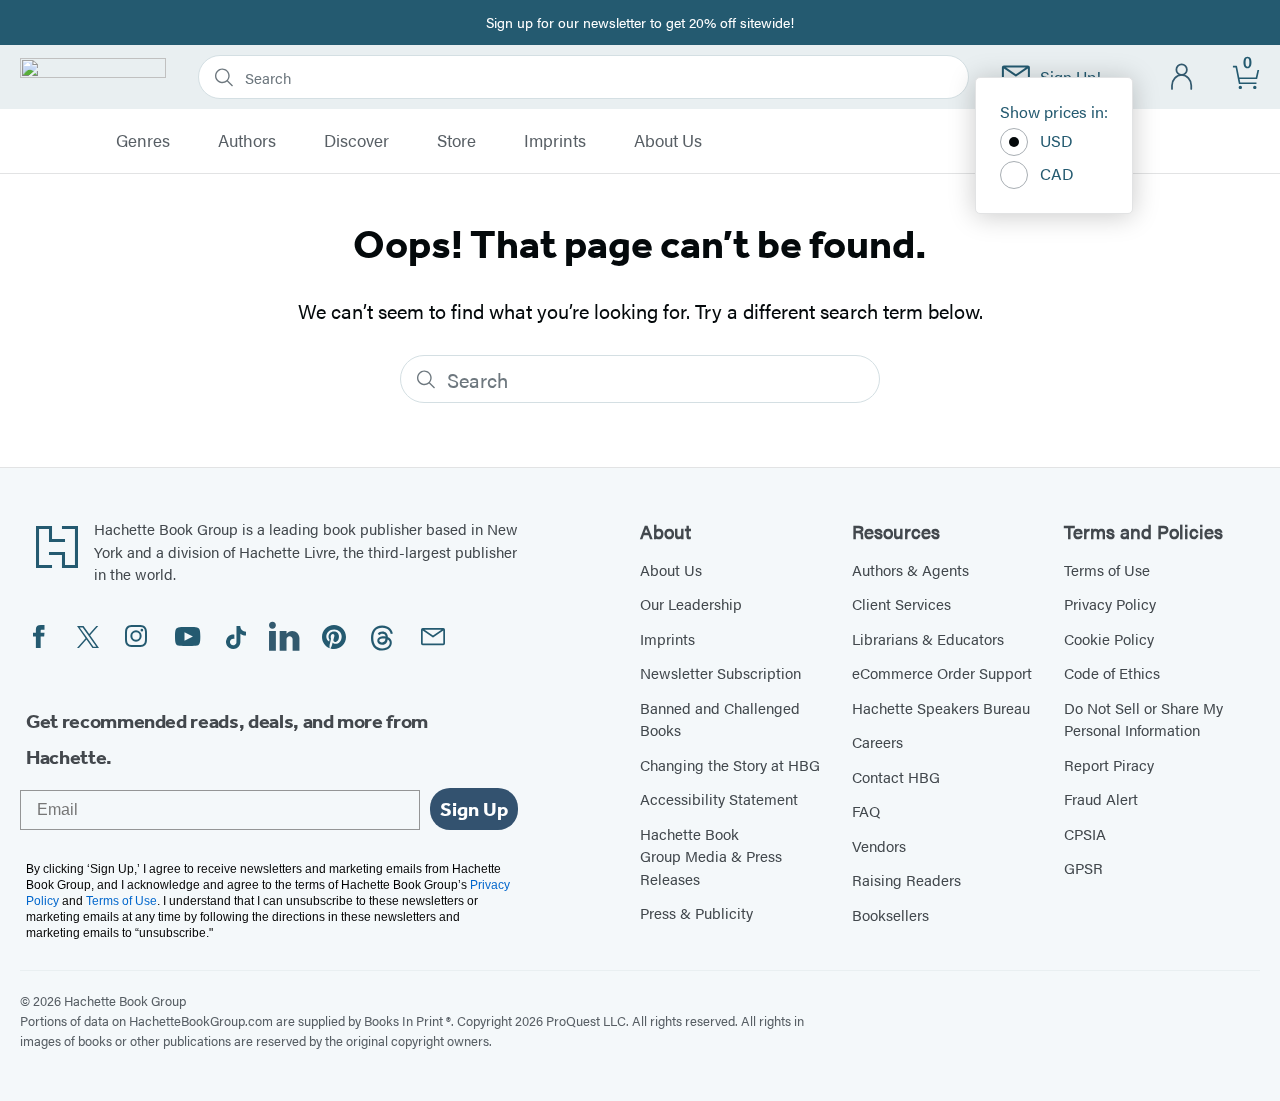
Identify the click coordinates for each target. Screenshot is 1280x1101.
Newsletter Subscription (720, 672)
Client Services (901, 603)
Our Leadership (691, 603)
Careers (877, 741)
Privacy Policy (1110, 603)
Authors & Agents (910, 569)
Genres (143, 141)
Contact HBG (896, 776)
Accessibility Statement (719, 798)
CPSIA (1085, 833)
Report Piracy (1109, 764)
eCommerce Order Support (942, 672)
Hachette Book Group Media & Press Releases (711, 856)
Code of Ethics (1112, 672)
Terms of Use (1107, 569)
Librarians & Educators (928, 638)
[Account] (1182, 77)
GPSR (1083, 867)
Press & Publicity (696, 912)
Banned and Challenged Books (720, 719)
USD (1056, 140)
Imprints (555, 141)
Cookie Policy (1109, 638)
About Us (668, 141)
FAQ (866, 810)
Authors (247, 141)
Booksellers (890, 914)
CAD (1057, 173)
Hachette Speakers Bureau (941, 707)
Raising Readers (906, 879)
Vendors (879, 845)
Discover (356, 141)
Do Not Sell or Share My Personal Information (1143, 719)
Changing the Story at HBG (730, 764)
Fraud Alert (1101, 798)
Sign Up (474, 809)
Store (456, 141)
